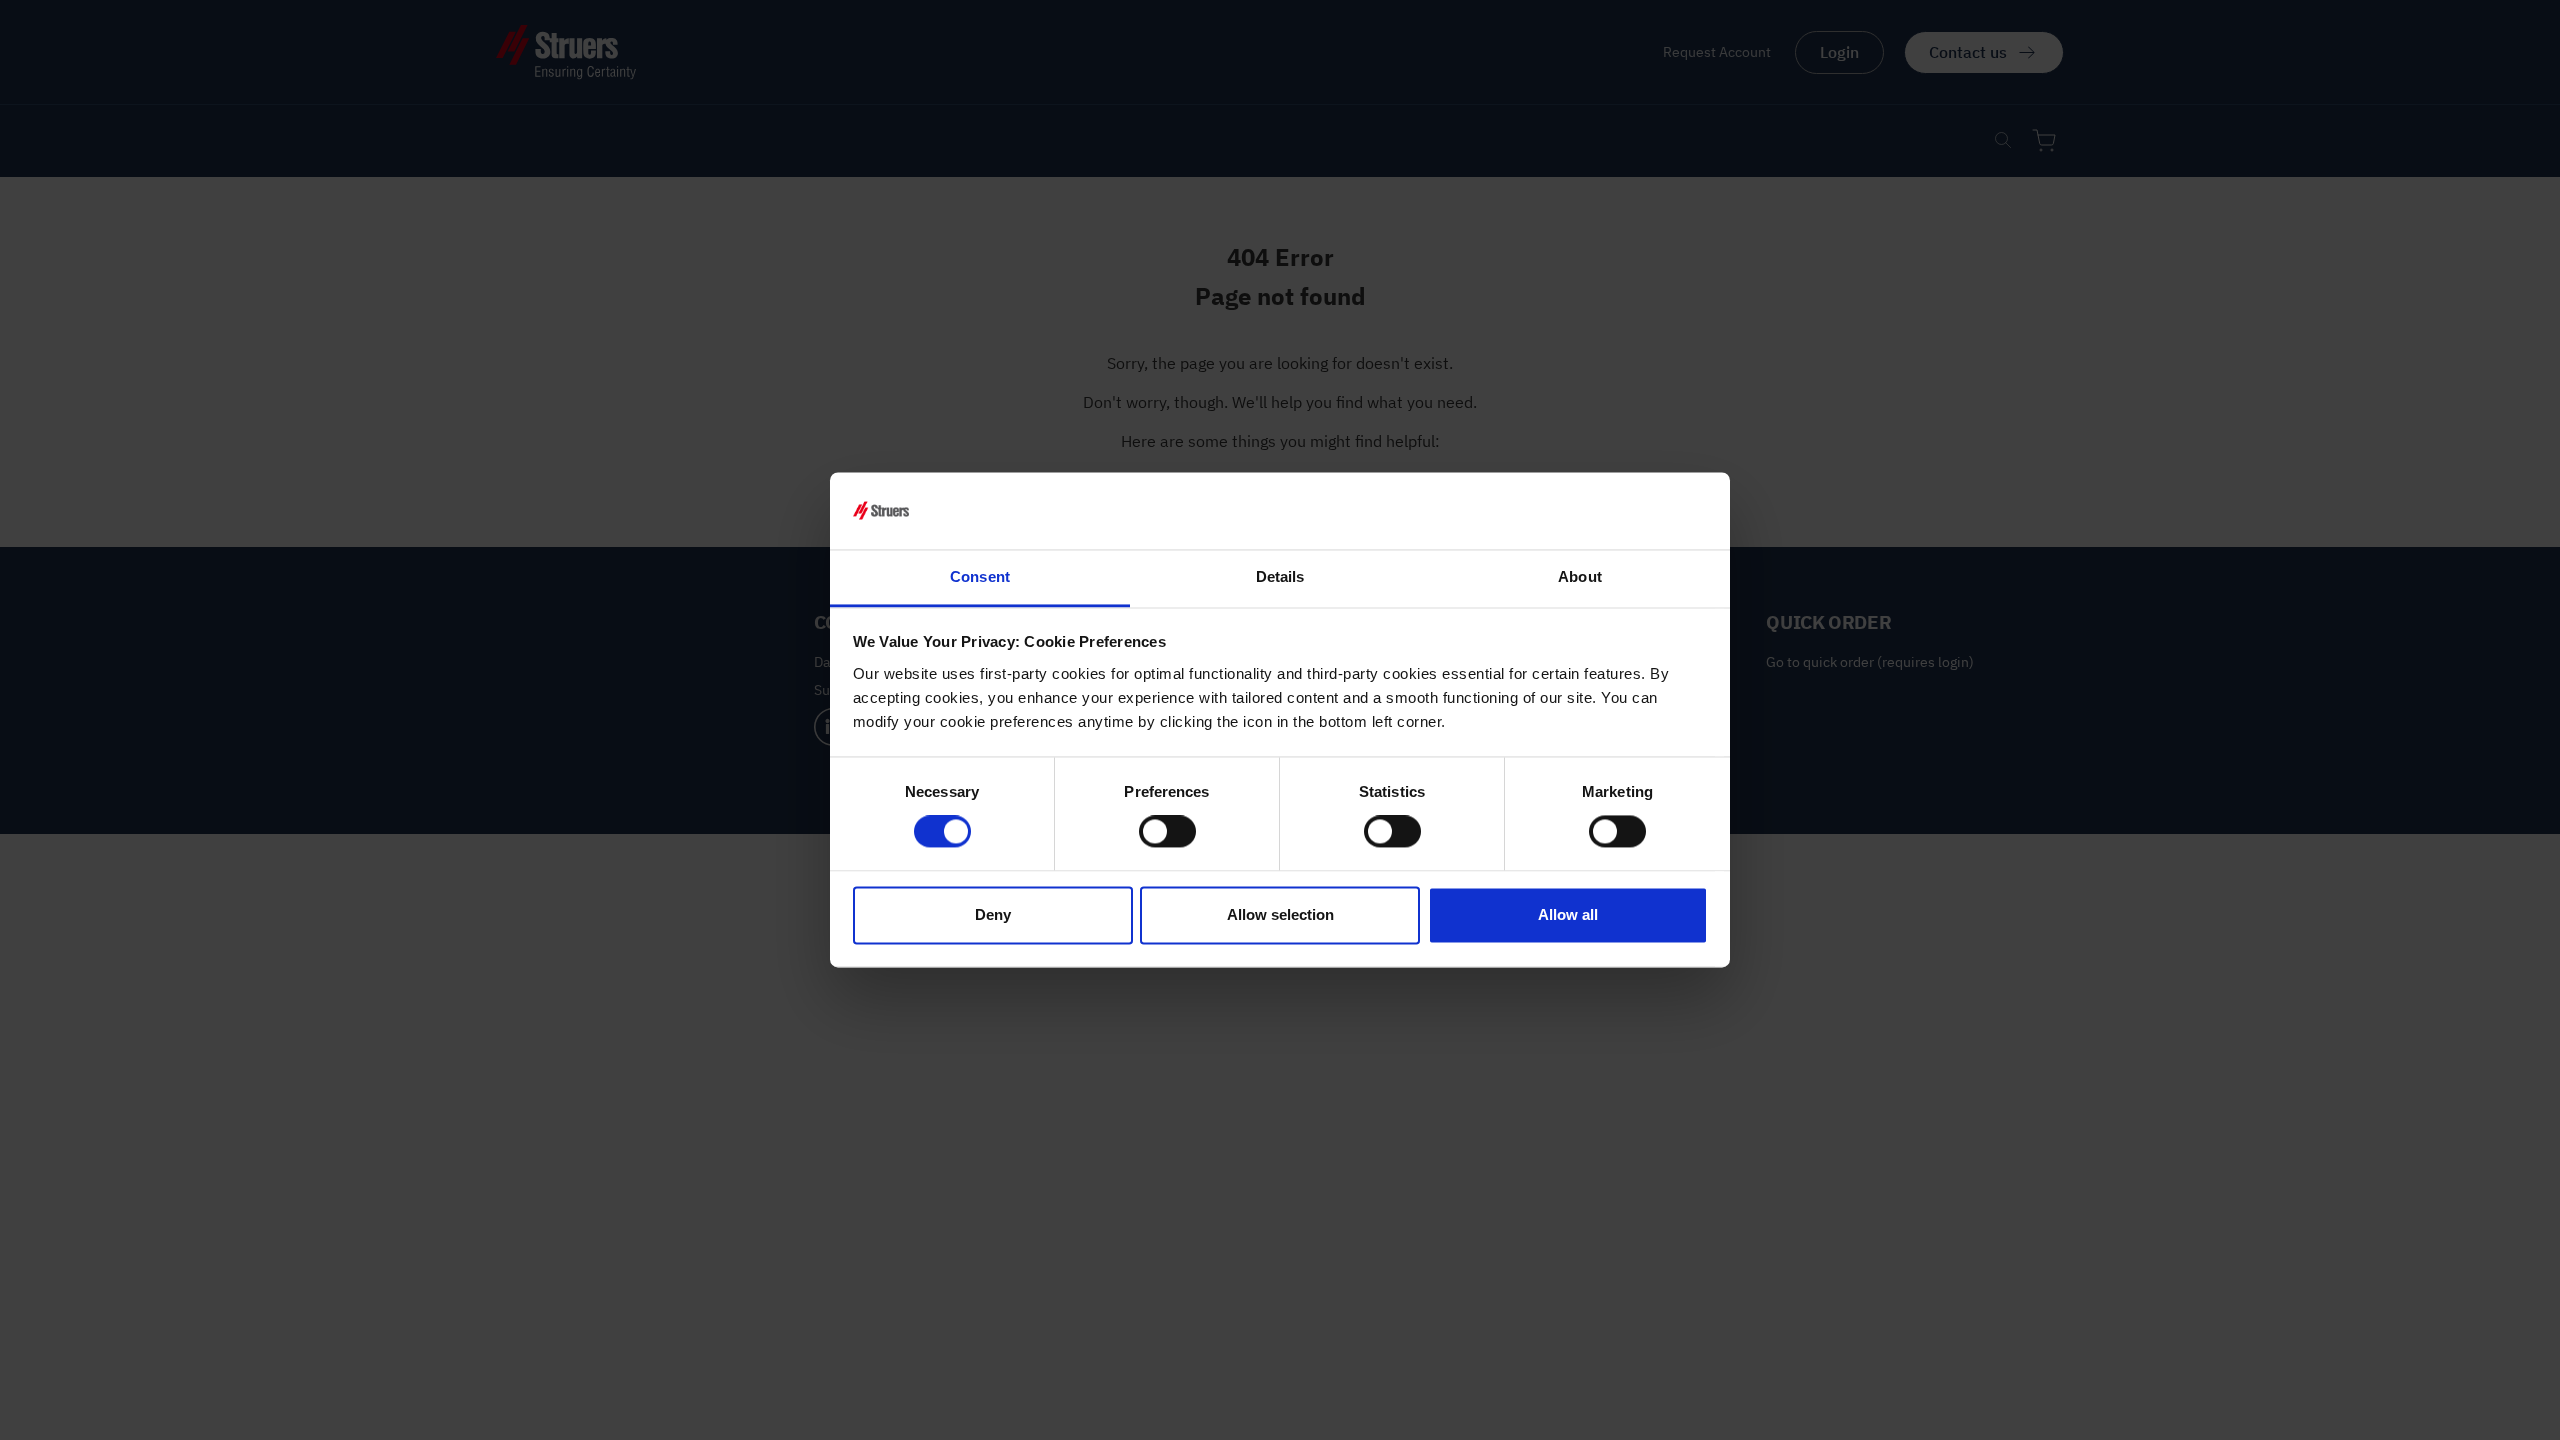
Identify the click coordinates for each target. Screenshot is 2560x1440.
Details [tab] (1280, 576)
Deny (993, 914)
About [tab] (1580, 576)
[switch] (1167, 832)
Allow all (1568, 914)
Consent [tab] (980, 576)
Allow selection (1280, 914)
